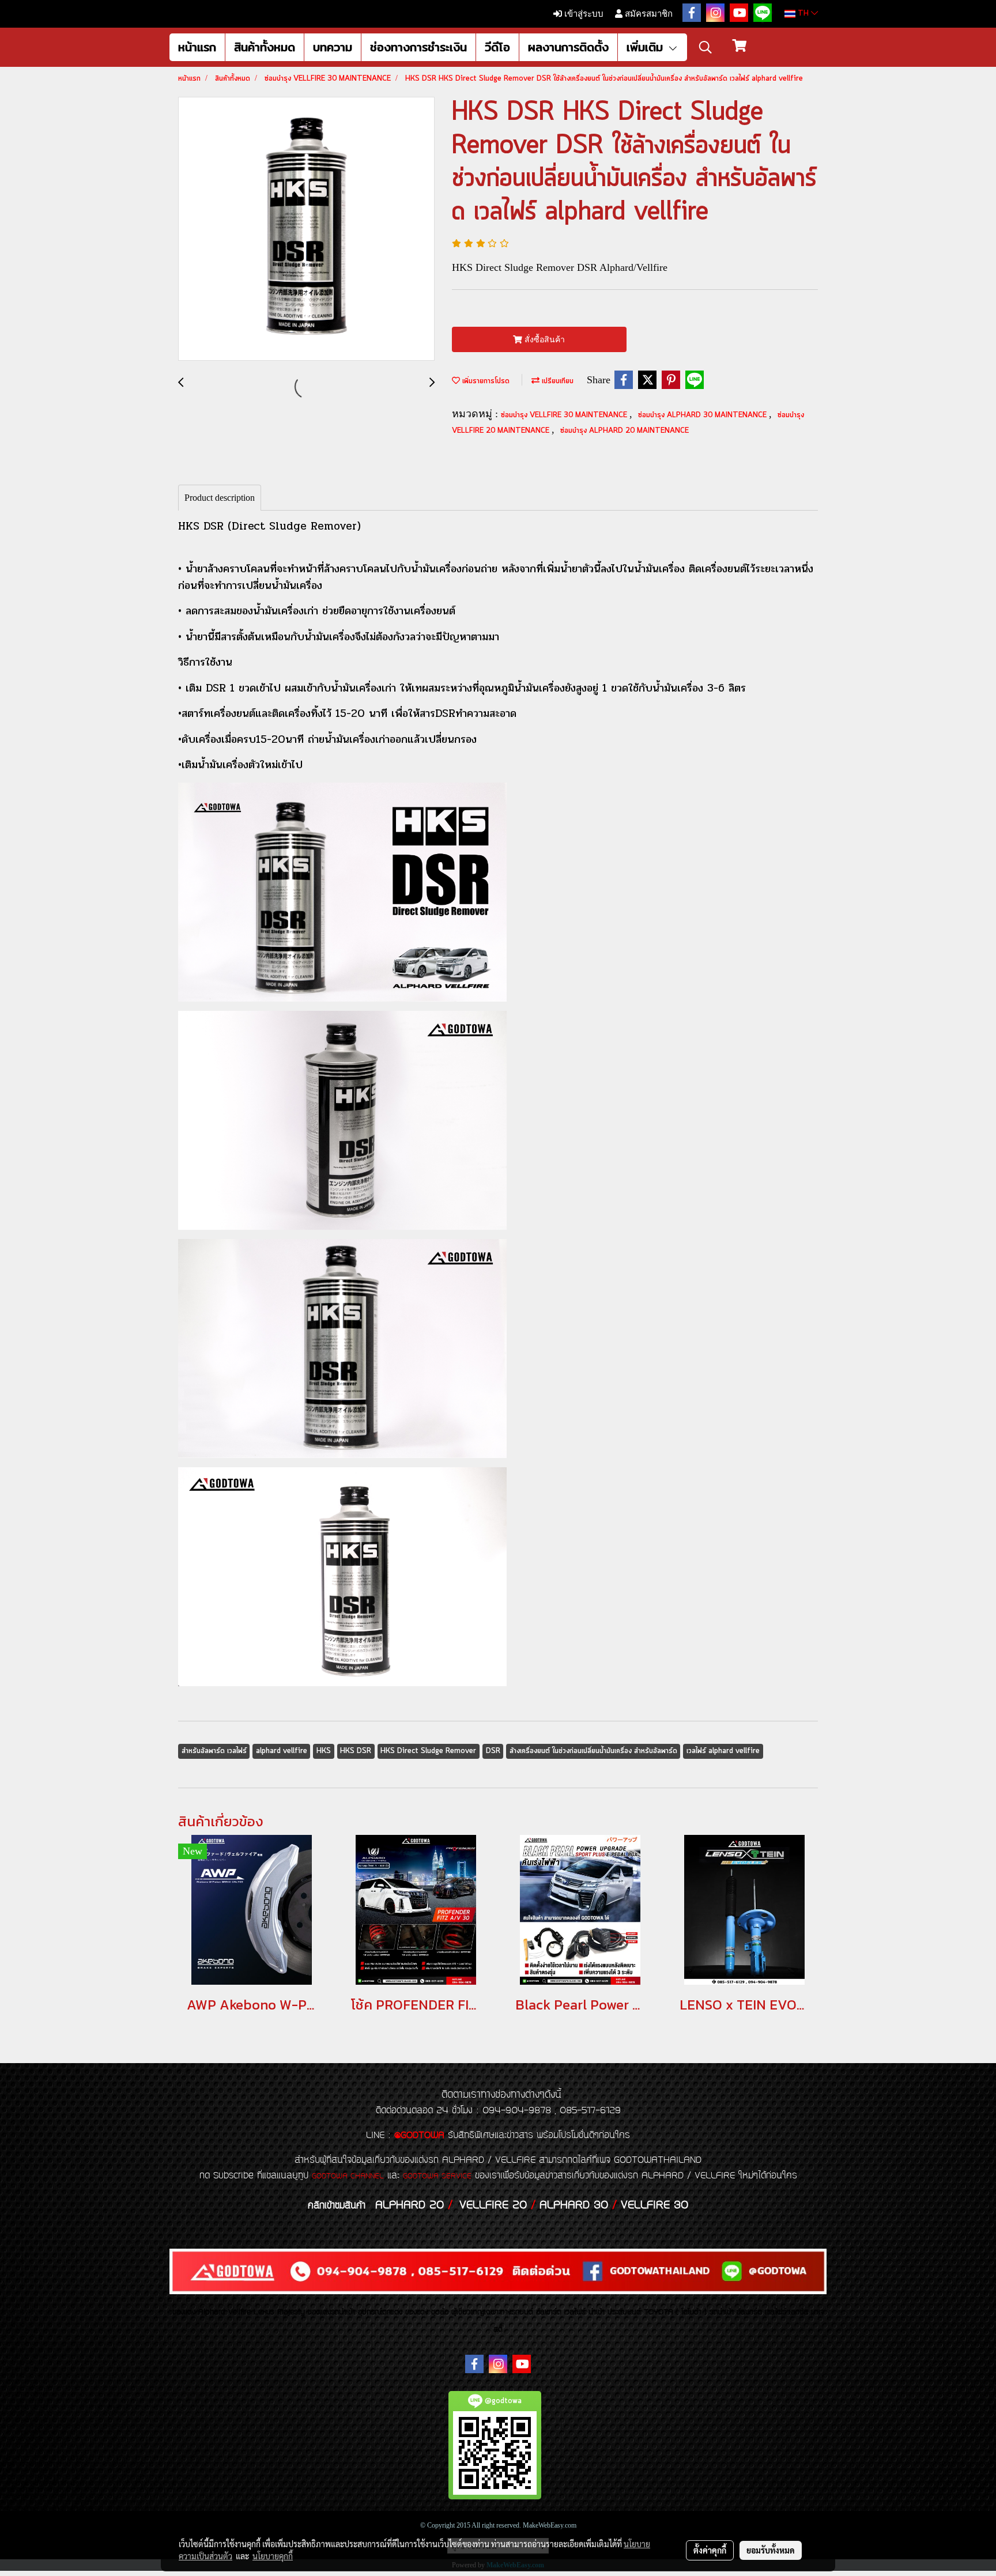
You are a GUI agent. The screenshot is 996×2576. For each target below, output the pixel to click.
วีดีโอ (497, 47)
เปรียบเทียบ (557, 381)
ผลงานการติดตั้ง (568, 47)
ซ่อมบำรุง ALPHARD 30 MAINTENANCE (703, 415)
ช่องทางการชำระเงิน (418, 47)
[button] (705, 47)
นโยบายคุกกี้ (273, 2556)
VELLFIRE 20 (493, 2205)
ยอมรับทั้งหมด (771, 2550)
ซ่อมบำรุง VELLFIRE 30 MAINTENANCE (565, 415)
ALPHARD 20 (410, 2205)
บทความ (333, 47)
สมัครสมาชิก (648, 14)
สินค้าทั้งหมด (265, 47)
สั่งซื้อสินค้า (544, 340)
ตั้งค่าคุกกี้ (710, 2550)
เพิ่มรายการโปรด (485, 381)
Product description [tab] (220, 498)
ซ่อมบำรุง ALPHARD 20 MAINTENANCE (625, 431)
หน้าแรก (197, 47)
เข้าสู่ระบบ (583, 14)
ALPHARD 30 (574, 2205)
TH (803, 14)
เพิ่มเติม (647, 47)
